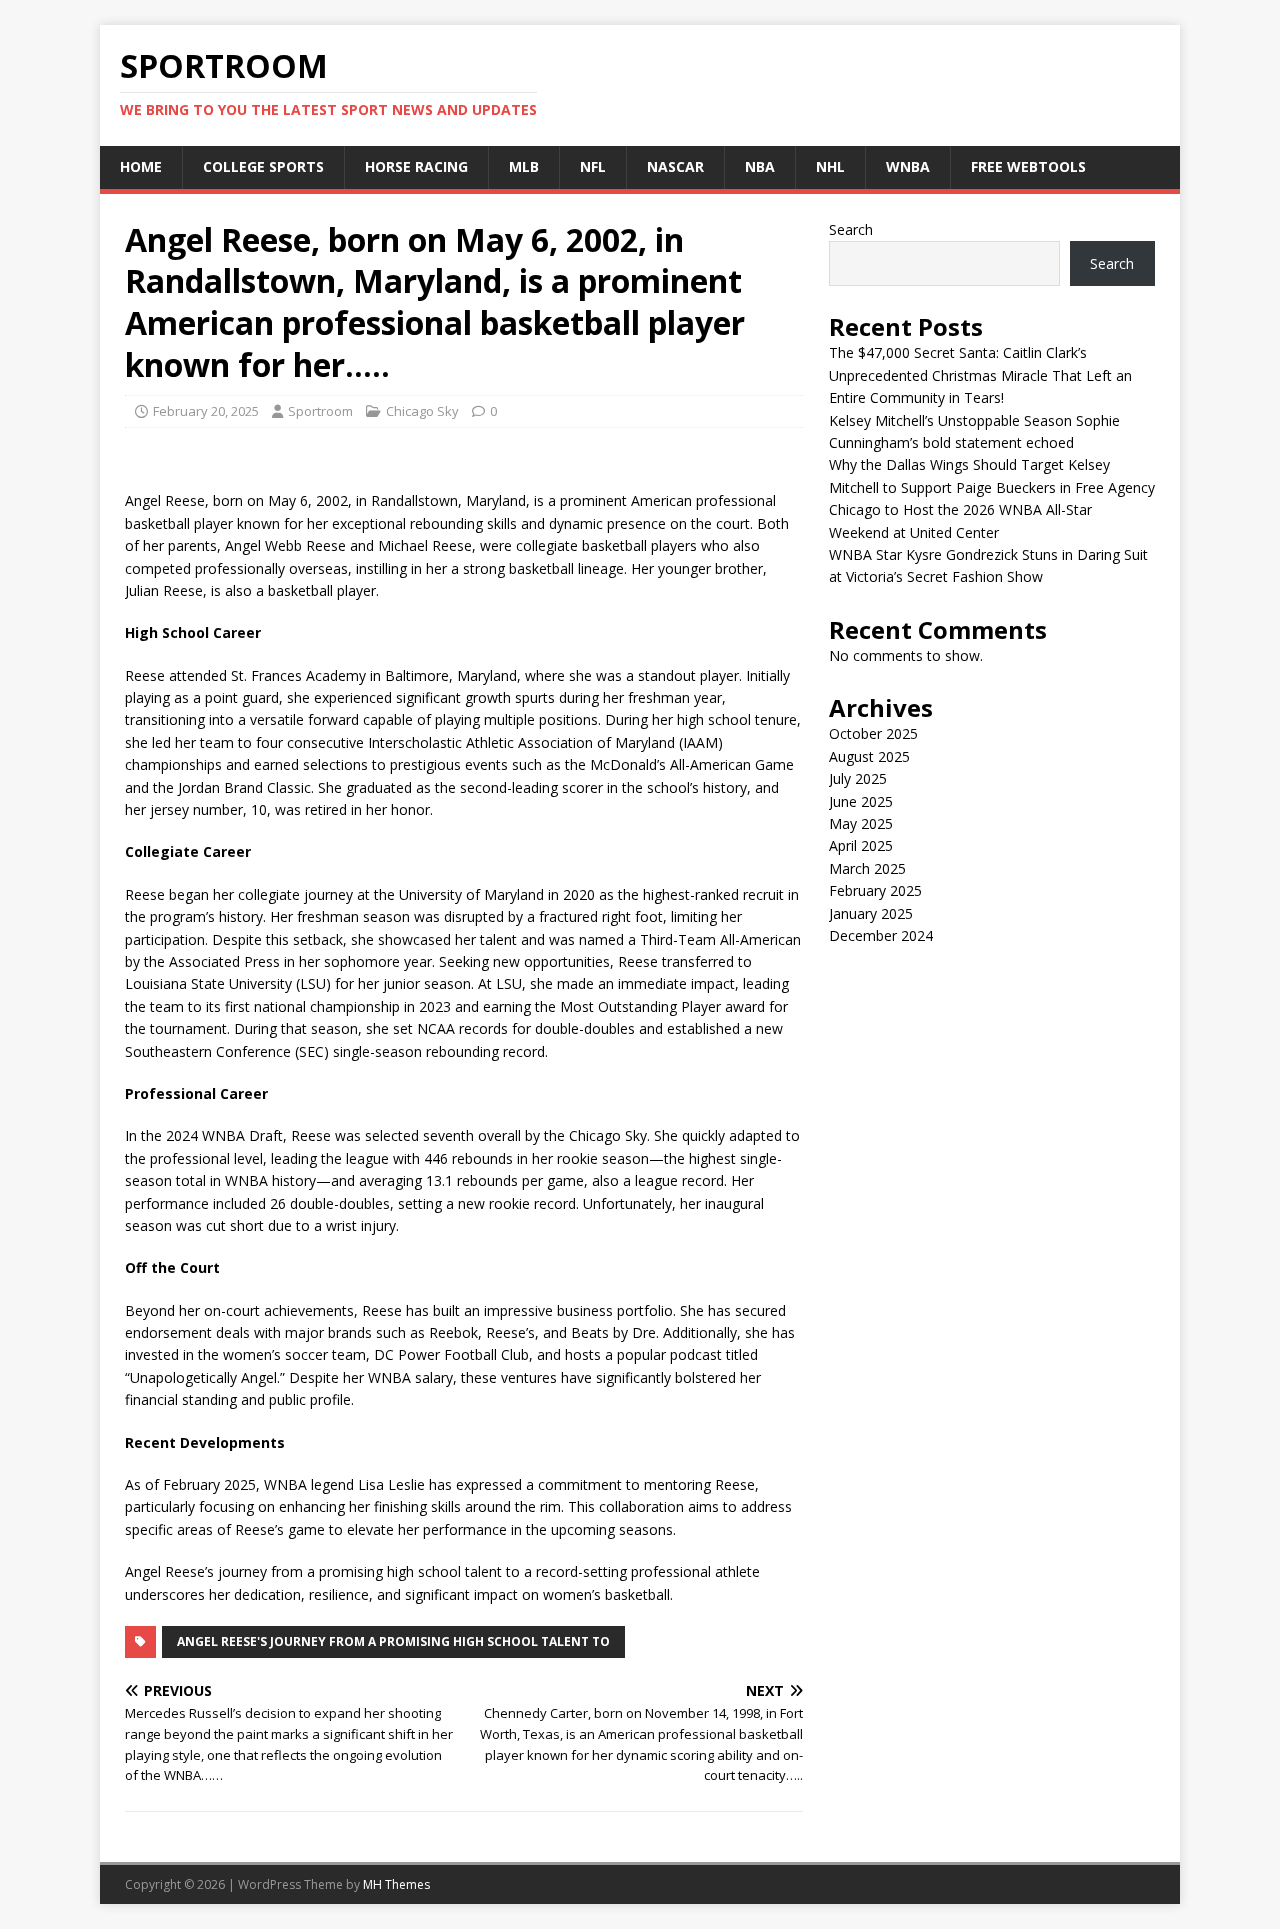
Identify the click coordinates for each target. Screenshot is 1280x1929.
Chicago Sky (422, 411)
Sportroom (320, 411)
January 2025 (871, 913)
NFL (593, 166)
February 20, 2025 (206, 411)
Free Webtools (1028, 166)
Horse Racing (416, 166)
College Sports (263, 166)
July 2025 (858, 778)
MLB (524, 166)
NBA (760, 166)
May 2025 (861, 823)
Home (141, 166)
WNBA (908, 166)
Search (851, 229)
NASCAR (675, 166)
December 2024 (881, 935)
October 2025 (873, 733)
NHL (830, 166)
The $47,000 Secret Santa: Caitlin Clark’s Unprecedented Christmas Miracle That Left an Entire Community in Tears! (980, 375)
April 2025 (861, 845)
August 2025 (869, 756)
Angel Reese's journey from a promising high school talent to (393, 1641)
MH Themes (396, 1884)
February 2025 (875, 890)
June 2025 (861, 801)
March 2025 (867, 868)
